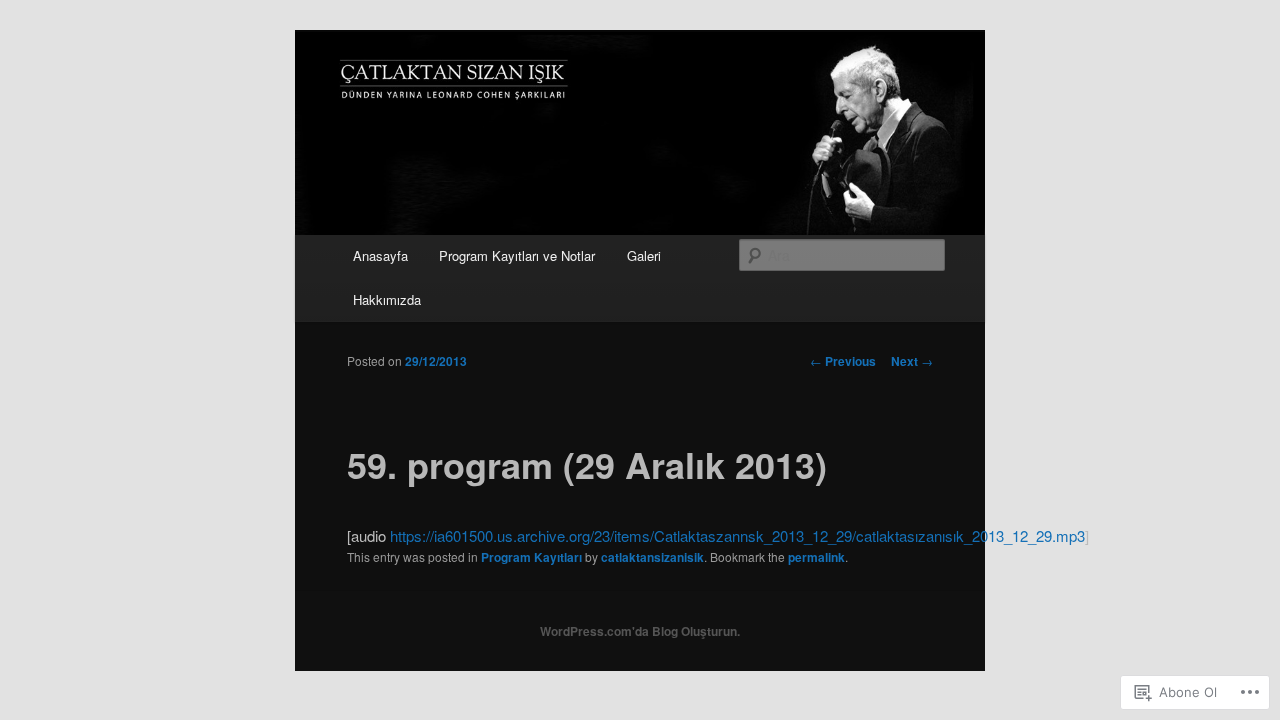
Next (912, 361)
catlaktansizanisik (652, 557)
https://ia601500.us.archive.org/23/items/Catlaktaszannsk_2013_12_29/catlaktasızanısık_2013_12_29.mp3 (737, 535)
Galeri (644, 255)
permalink (816, 557)
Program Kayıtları (531, 557)
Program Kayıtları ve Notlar (517, 255)
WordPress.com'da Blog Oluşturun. (640, 631)
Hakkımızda (387, 299)
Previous (843, 361)
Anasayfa (380, 255)
